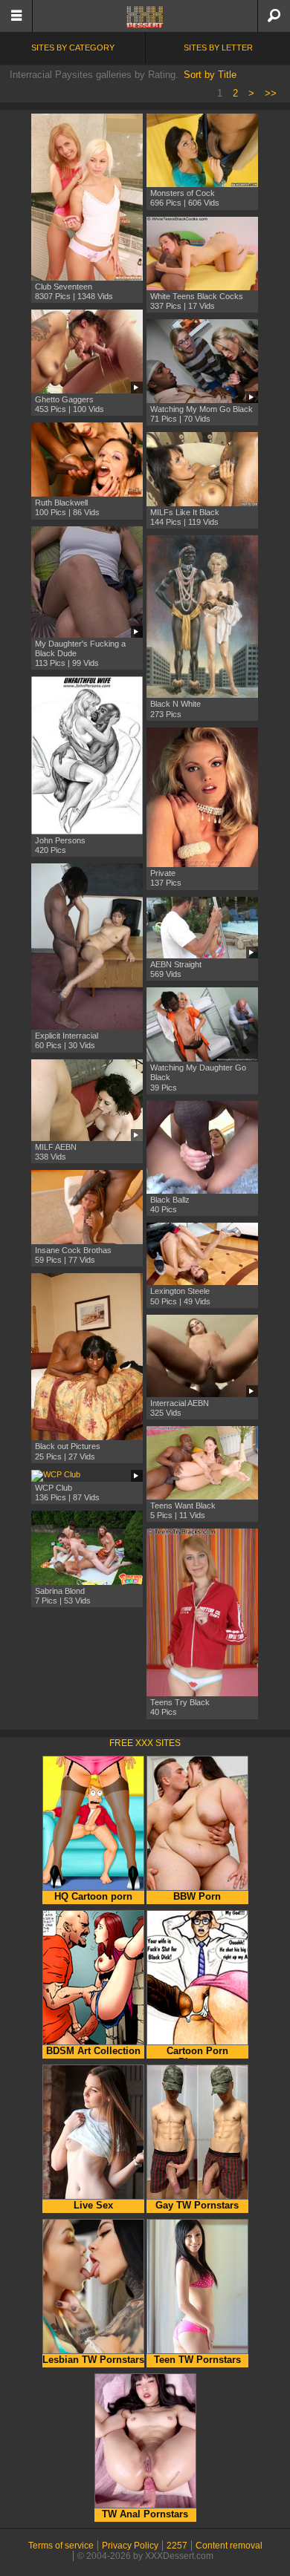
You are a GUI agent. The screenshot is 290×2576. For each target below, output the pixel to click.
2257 (177, 2546)
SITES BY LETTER (218, 48)
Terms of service (61, 2546)
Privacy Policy (130, 2546)
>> (271, 93)
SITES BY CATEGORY (73, 48)
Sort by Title (210, 75)
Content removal (229, 2546)
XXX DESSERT (145, 17)
